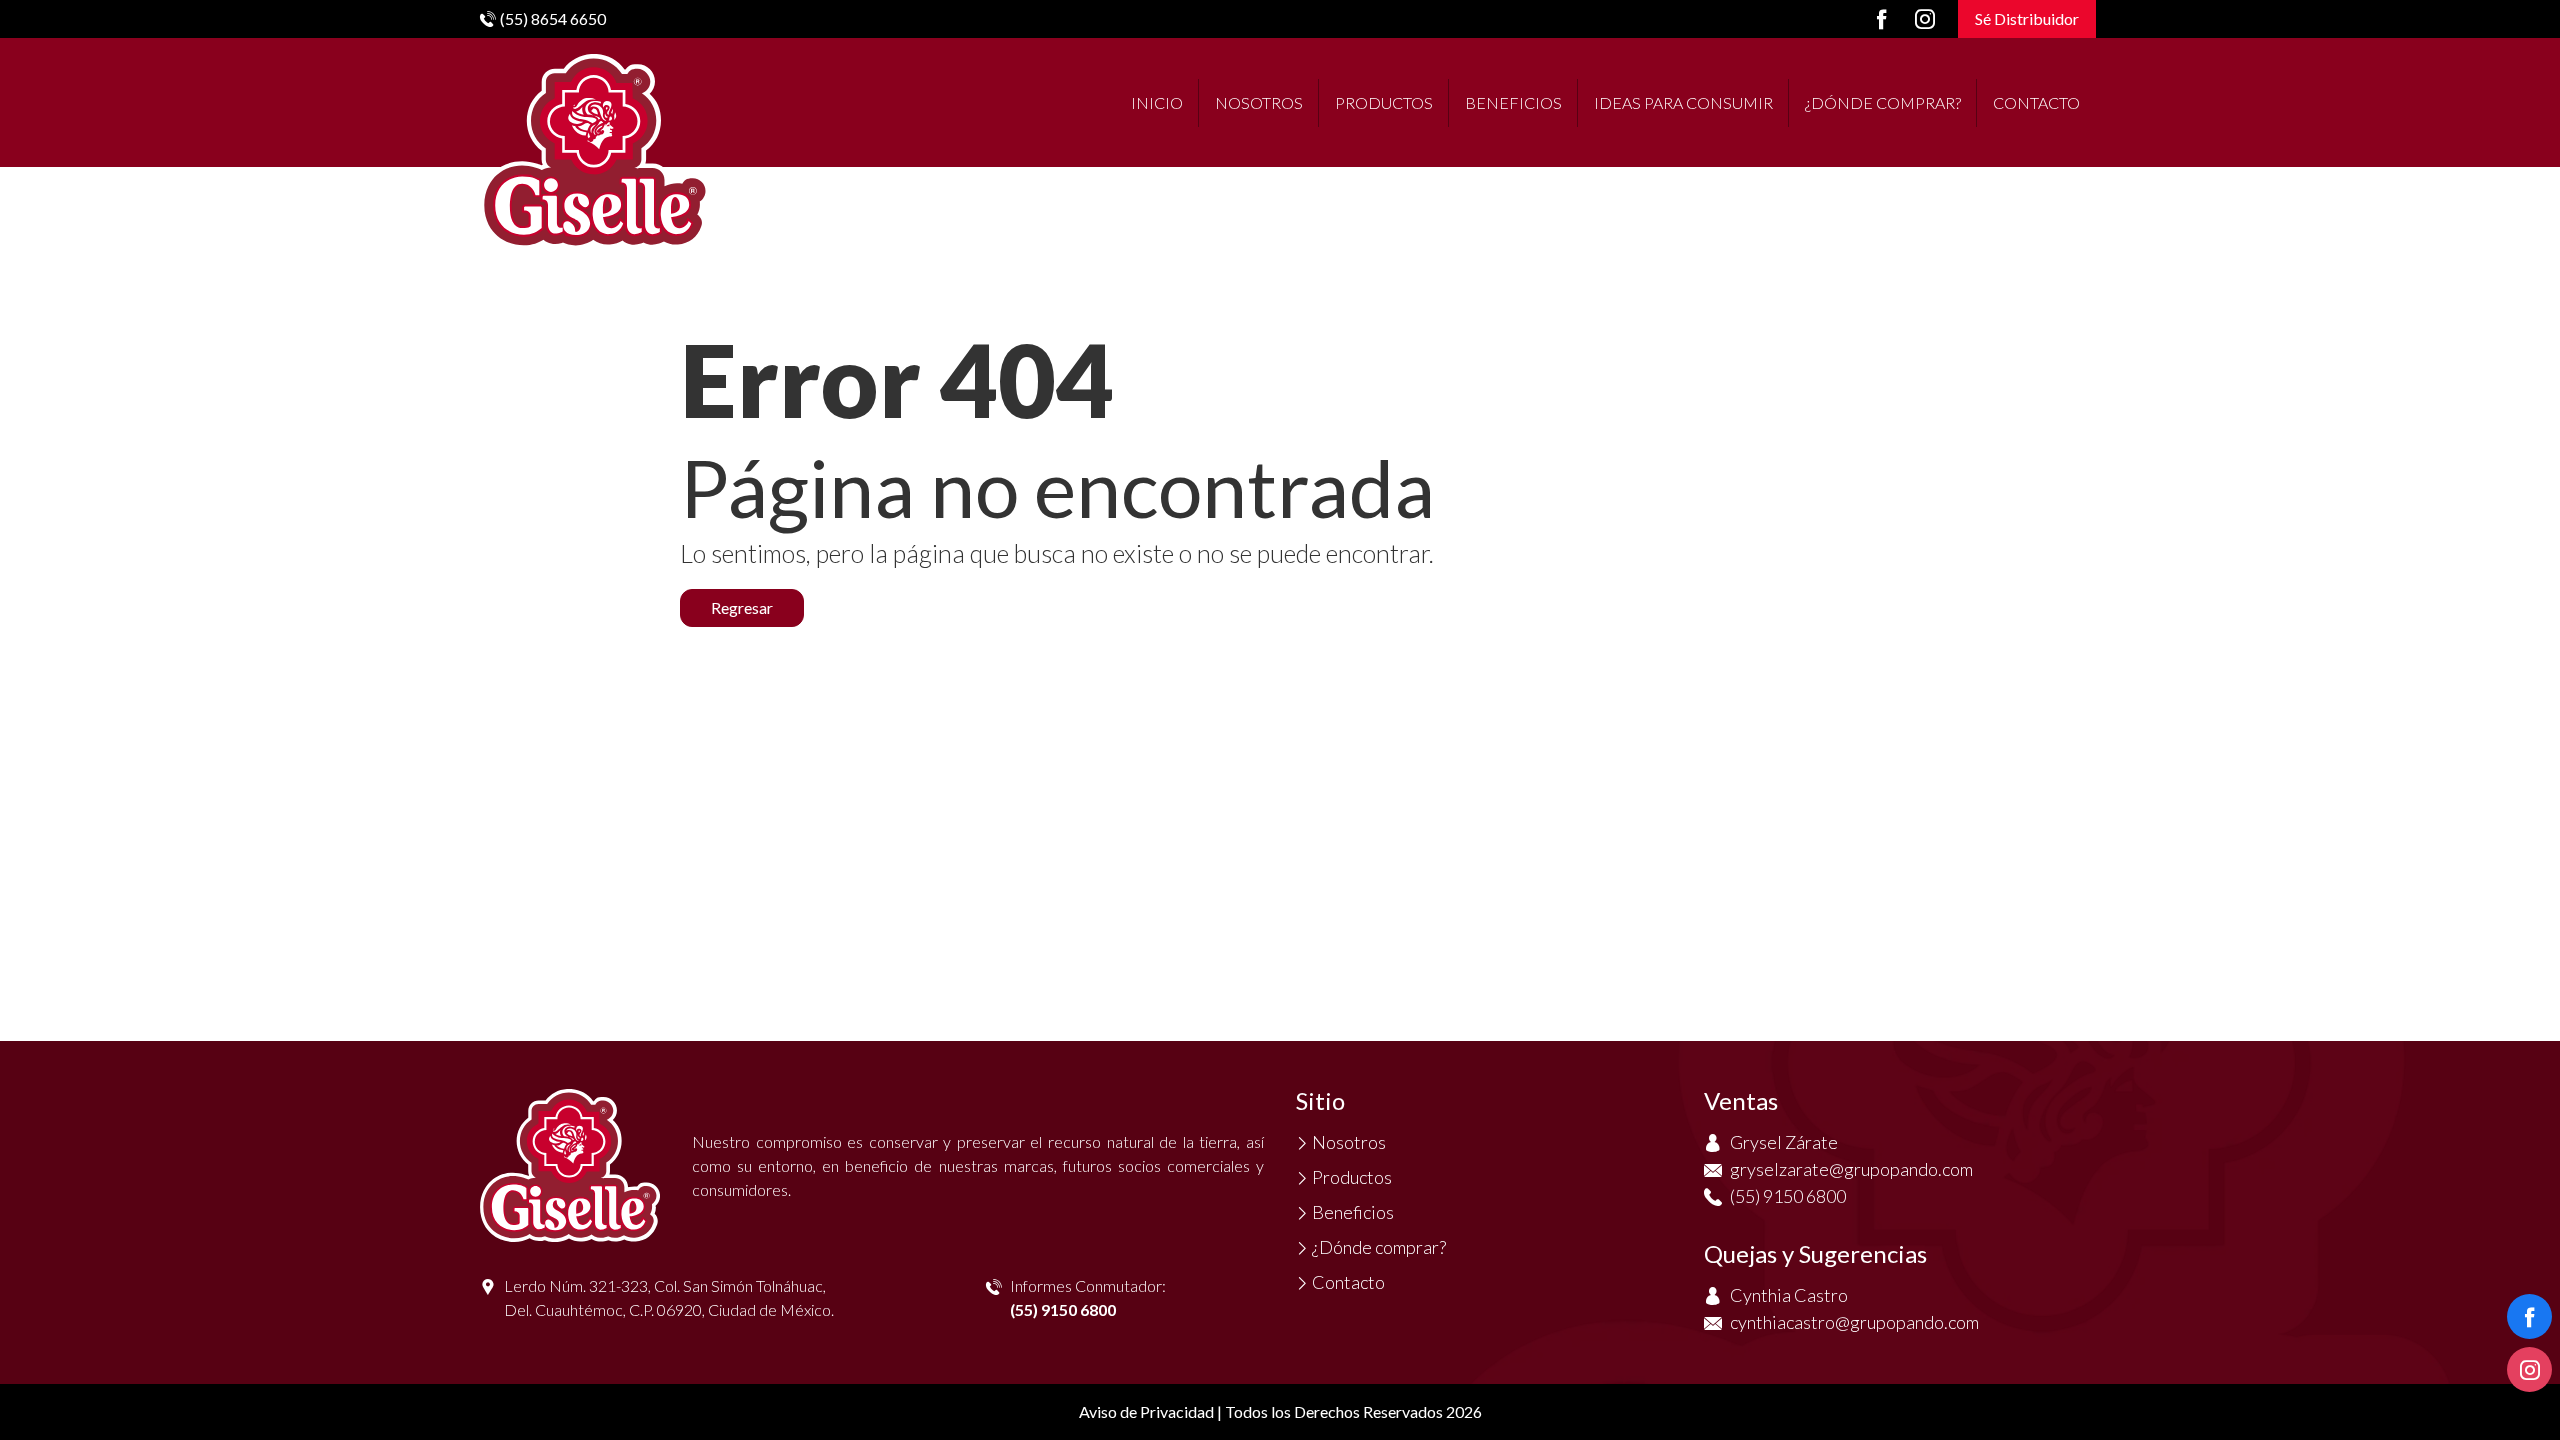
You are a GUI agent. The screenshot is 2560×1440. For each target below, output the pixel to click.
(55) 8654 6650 (553, 18)
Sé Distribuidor (2027, 18)
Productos (1384, 102)
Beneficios (1513, 102)
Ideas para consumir (1683, 102)
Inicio (1157, 102)
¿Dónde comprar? (1883, 102)
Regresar (742, 607)
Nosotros (1259, 102)
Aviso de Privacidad (1146, 1411)
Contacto (2036, 102)
